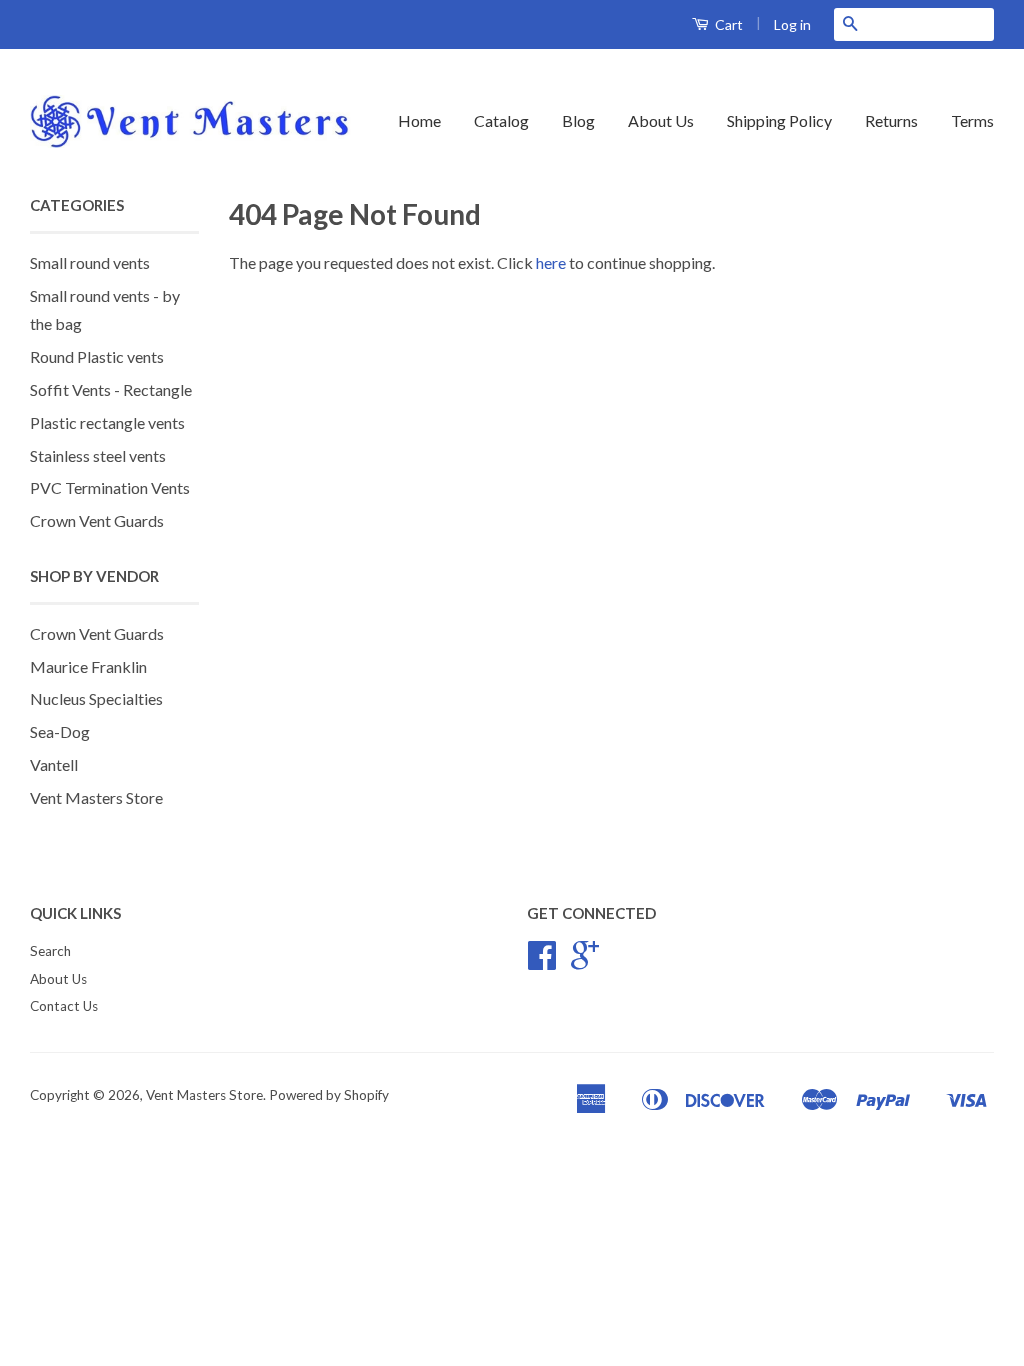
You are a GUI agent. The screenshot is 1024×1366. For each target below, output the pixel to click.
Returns (891, 120)
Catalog (501, 120)
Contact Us (64, 1006)
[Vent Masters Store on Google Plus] (585, 962)
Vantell (54, 764)
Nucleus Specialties (96, 698)
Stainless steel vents (98, 455)
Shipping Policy (779, 120)
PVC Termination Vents (110, 487)
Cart (727, 24)
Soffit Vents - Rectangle (111, 389)
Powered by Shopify (329, 1095)
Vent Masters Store (96, 797)
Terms (972, 120)
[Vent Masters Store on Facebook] (542, 962)
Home (419, 120)
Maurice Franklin (88, 666)
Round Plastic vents (97, 356)
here (551, 262)
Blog (578, 120)
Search (50, 951)
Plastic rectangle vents (107, 422)
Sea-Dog (60, 731)
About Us (661, 120)
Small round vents (90, 262)
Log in (792, 24)
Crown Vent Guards (97, 520)
